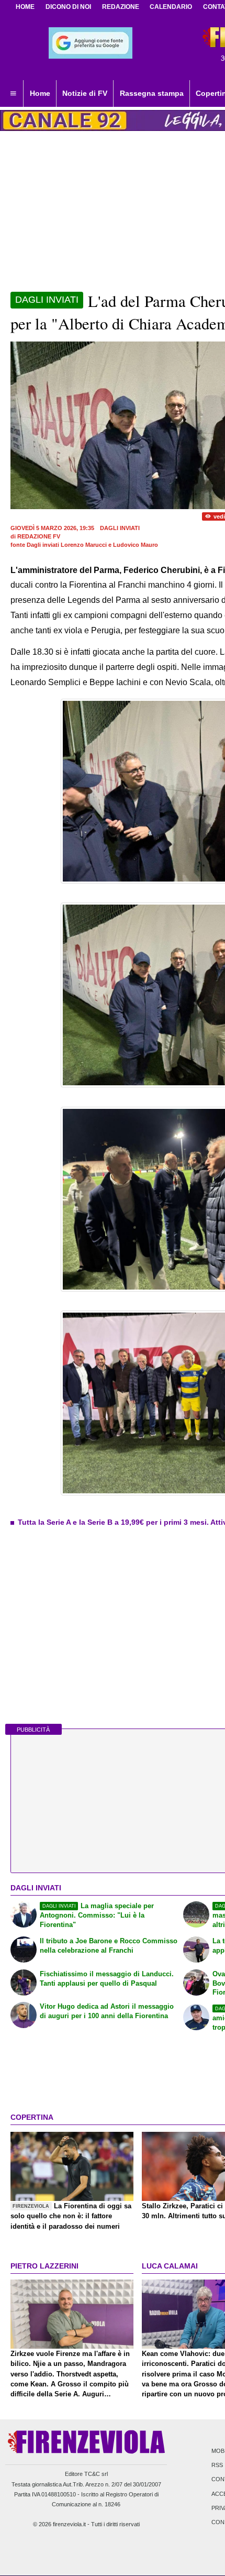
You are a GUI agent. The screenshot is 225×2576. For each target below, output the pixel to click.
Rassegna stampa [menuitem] (152, 93)
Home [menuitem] (40, 93)
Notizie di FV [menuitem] (85, 93)
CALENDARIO (171, 7)
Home (25, 7)
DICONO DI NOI (68, 7)
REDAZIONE (121, 7)
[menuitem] (13, 94)
